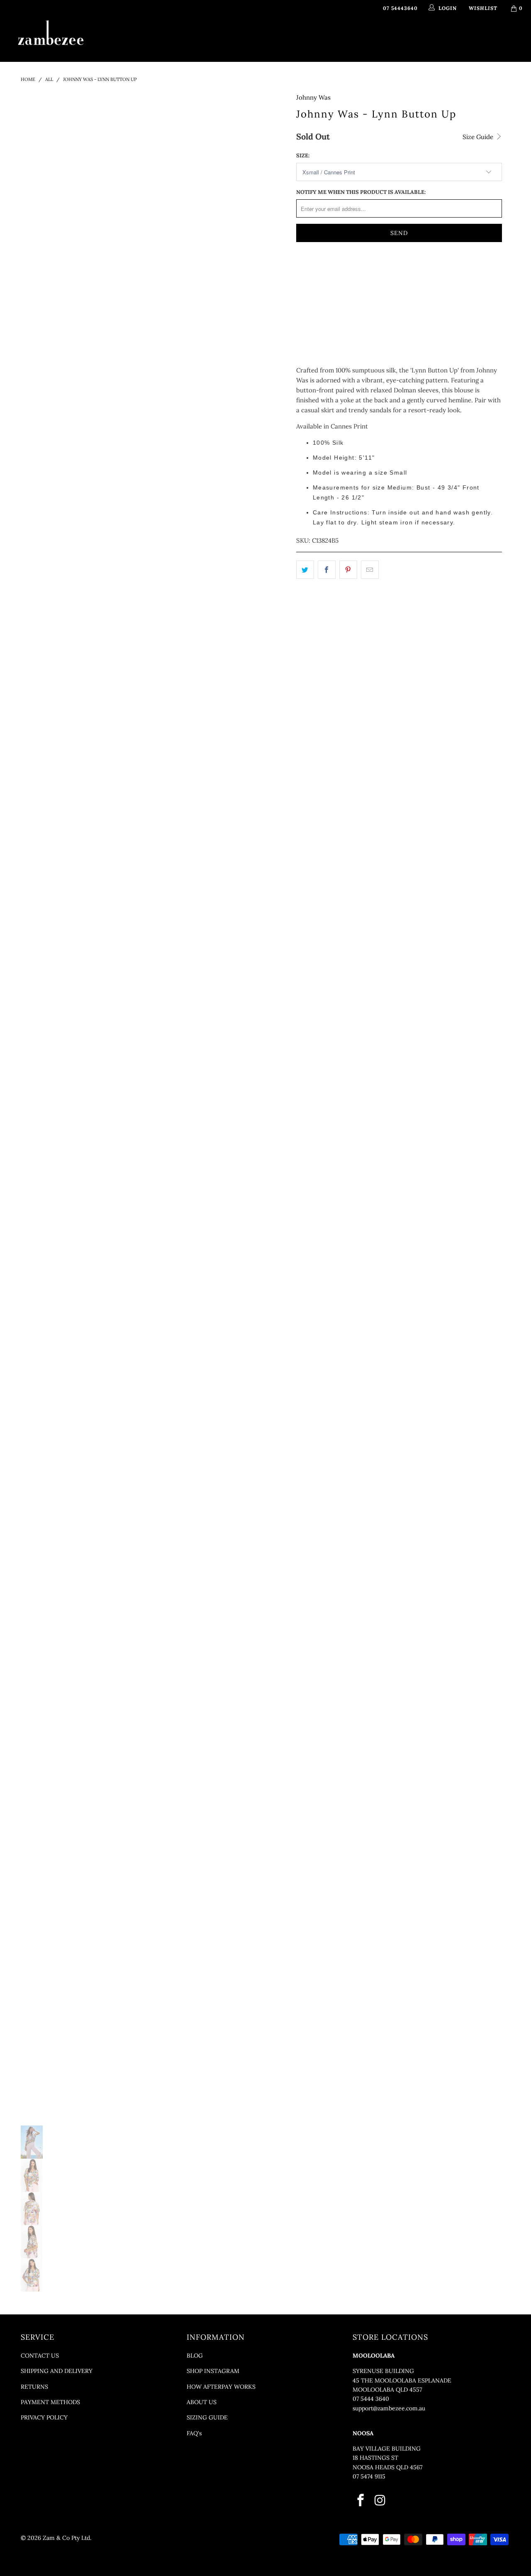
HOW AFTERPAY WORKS (221, 2387)
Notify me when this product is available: (361, 192)
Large (414, 272)
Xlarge (312, 293)
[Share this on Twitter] (305, 570)
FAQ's (194, 2433)
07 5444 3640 (371, 2399)
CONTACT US (40, 2356)
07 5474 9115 (369, 2476)
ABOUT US (202, 2402)
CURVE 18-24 (375, 39)
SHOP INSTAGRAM (213, 2371)
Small (346, 272)
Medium (380, 272)
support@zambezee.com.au (389, 2408)
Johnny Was (313, 97)
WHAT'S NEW (132, 39)
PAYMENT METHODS (50, 2402)
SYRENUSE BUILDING (383, 2371)
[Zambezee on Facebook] (361, 2501)
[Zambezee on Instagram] (380, 2501)
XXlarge (348, 293)
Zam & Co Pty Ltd (66, 2538)
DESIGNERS (216, 39)
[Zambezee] (51, 33)
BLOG (195, 2356)
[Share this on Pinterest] (348, 570)
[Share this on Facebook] (327, 570)
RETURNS (34, 2387)
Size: (303, 155)
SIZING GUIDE (207, 2417)
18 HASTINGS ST (375, 2458)
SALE (412, 39)
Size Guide (479, 137)
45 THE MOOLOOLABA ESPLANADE (402, 2380)
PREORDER (267, 39)
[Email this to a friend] (370, 570)
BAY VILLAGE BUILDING (387, 2449)
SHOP (171, 39)
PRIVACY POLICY (44, 2417)
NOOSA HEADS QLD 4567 (387, 2467)
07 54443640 (400, 8)
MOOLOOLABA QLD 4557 (387, 2390)
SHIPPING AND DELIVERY (57, 2371)
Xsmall (312, 272)
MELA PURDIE (317, 39)
